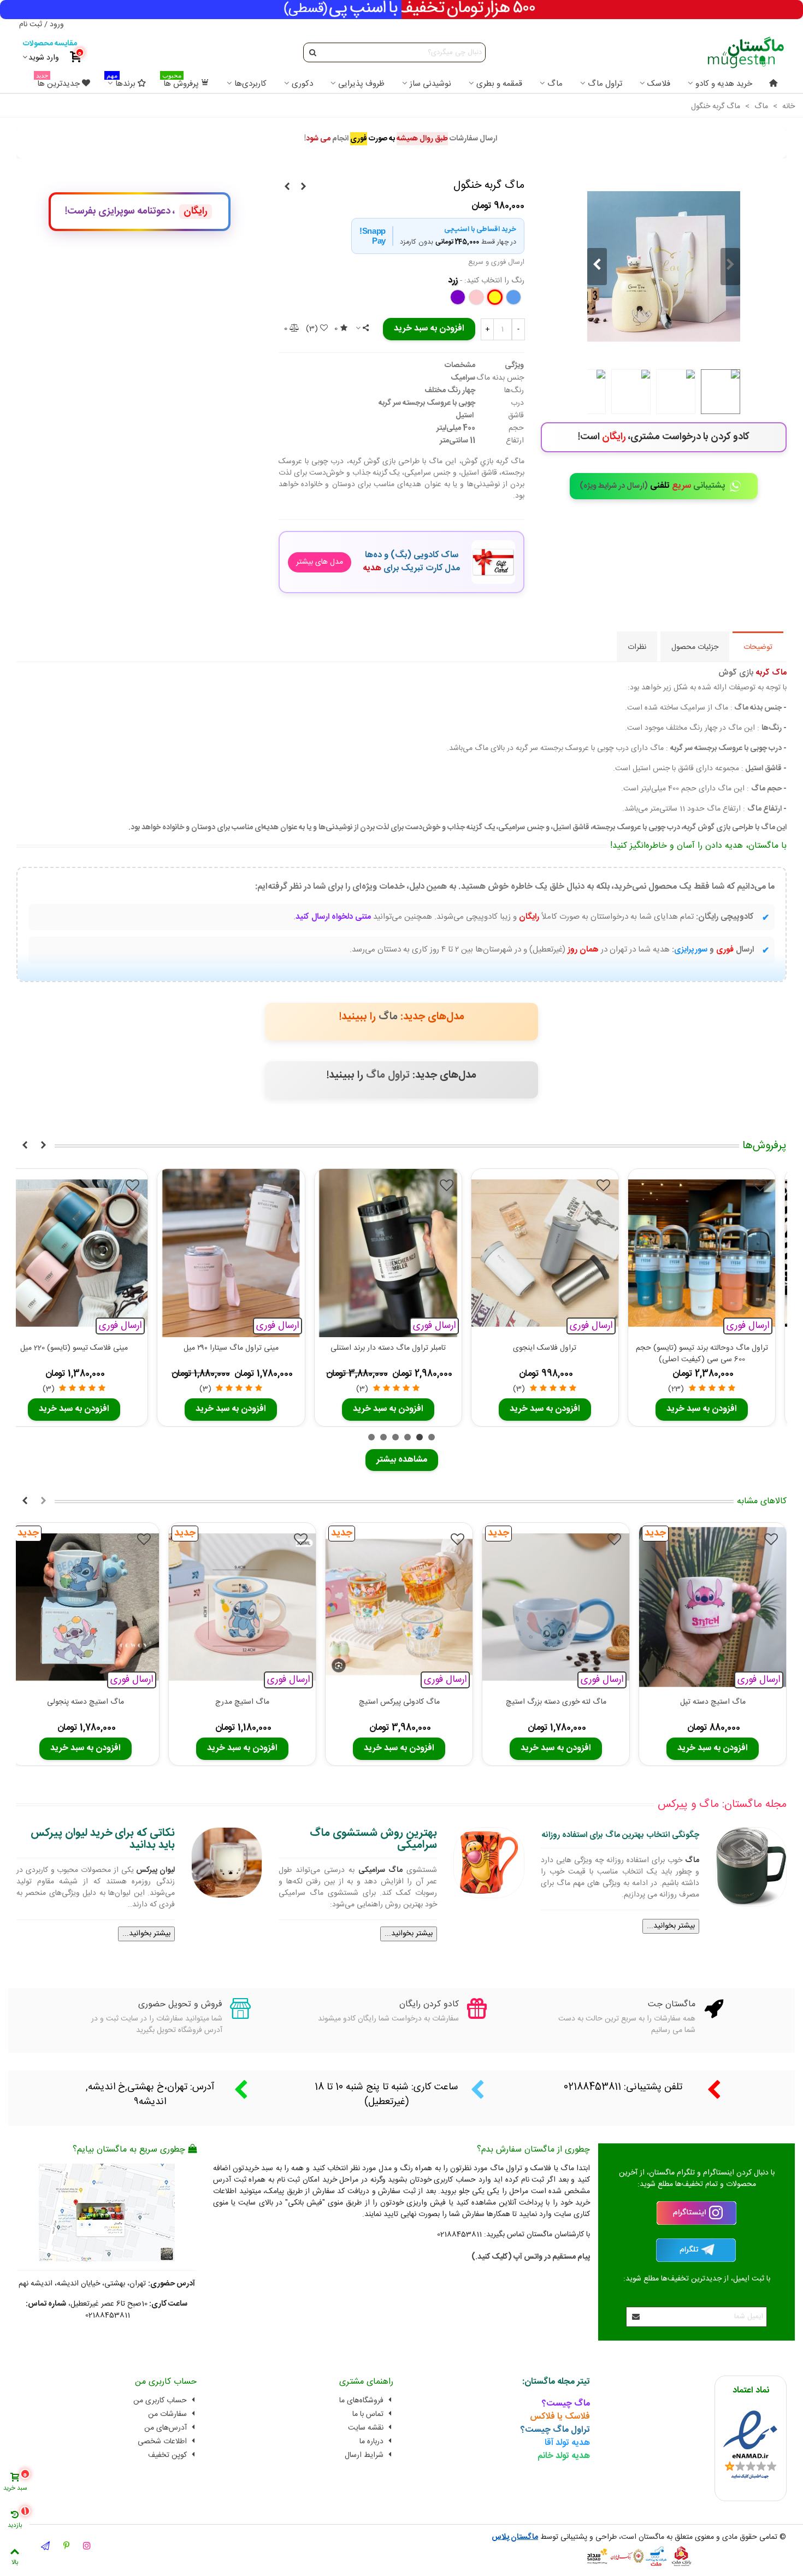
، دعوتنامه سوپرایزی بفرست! (136, 211)
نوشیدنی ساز (430, 84)
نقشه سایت (366, 2428)
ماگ (555, 84)
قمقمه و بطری (499, 84)
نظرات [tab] (637, 647)
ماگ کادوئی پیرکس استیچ (399, 1702)
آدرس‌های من (166, 2428)
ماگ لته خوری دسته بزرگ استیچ (556, 1702)
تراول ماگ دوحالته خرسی (383, 1348)
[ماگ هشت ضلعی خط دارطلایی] (303, 187)
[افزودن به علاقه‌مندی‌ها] (755, 1187)
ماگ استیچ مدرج (242, 1702)
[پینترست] (66, 2547)
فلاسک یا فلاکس (560, 2417)
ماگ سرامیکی (380, 1870)
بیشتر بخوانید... (671, 1926)
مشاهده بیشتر (402, 1460)
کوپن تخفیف (167, 2455)
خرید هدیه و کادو (724, 84)
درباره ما (371, 2442)
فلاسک (659, 84)
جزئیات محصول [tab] (695, 647)
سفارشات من (167, 2414)
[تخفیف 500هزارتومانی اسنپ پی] (401, 10)
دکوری (302, 84)
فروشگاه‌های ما (361, 2401)
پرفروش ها (181, 82)
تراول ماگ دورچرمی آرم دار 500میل (696, 1348)
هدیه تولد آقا (567, 2443)
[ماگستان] (745, 52)
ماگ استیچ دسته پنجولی (85, 1702)
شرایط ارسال (364, 2455)
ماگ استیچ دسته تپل (713, 1702)
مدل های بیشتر (320, 562)
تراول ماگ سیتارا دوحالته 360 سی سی (539, 1348)
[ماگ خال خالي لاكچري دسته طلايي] (287, 187)
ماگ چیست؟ (566, 2404)
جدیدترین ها (58, 82)
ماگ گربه (771, 673)
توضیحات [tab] (758, 647)
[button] (597, 267)
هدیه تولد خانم (564, 2456)
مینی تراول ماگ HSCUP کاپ (226, 1348)
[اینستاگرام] (87, 2547)
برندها (121, 82)
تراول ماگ (605, 84)
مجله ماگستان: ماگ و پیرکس (722, 1804)
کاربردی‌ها (250, 84)
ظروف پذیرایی (361, 84)
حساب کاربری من (160, 2401)
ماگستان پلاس (515, 2537)
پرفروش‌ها (764, 1146)
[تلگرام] (45, 2547)
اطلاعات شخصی (162, 2442)
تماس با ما (368, 2414)
